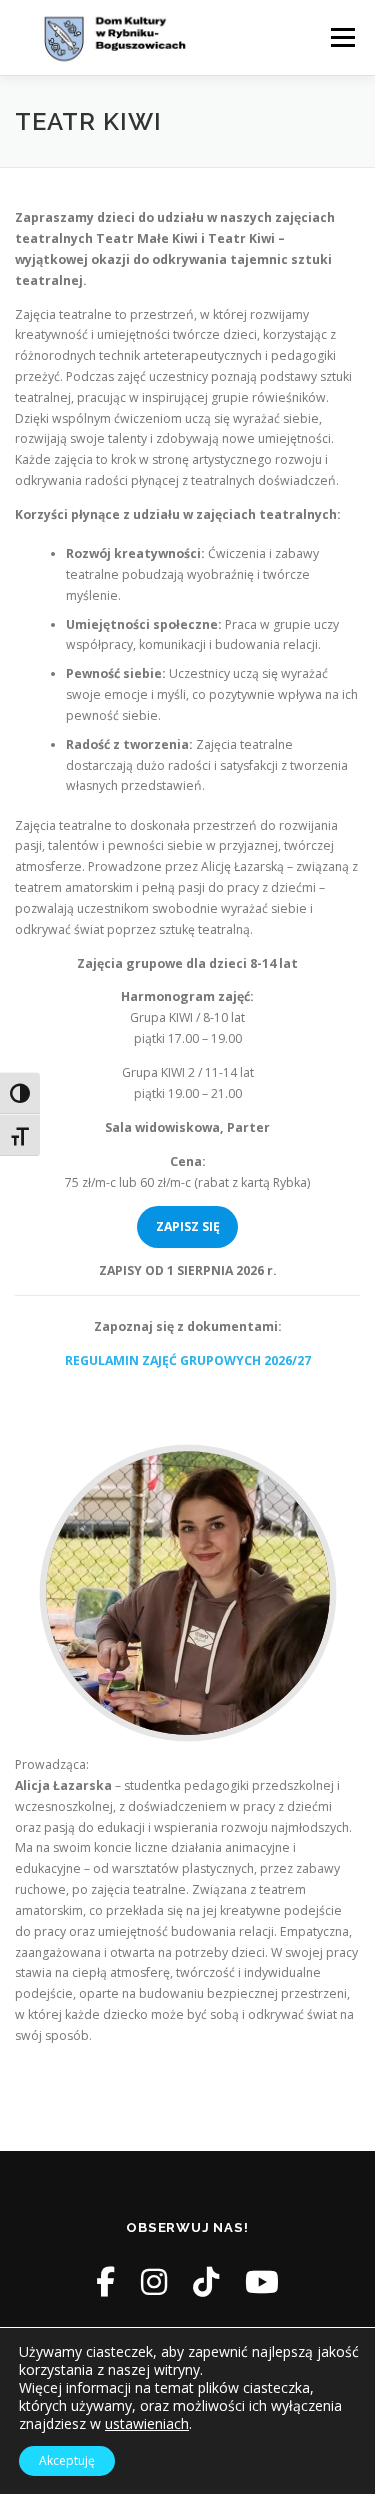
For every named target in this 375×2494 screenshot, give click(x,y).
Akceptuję (67, 2460)
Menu (341, 37)
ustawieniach (147, 2424)
